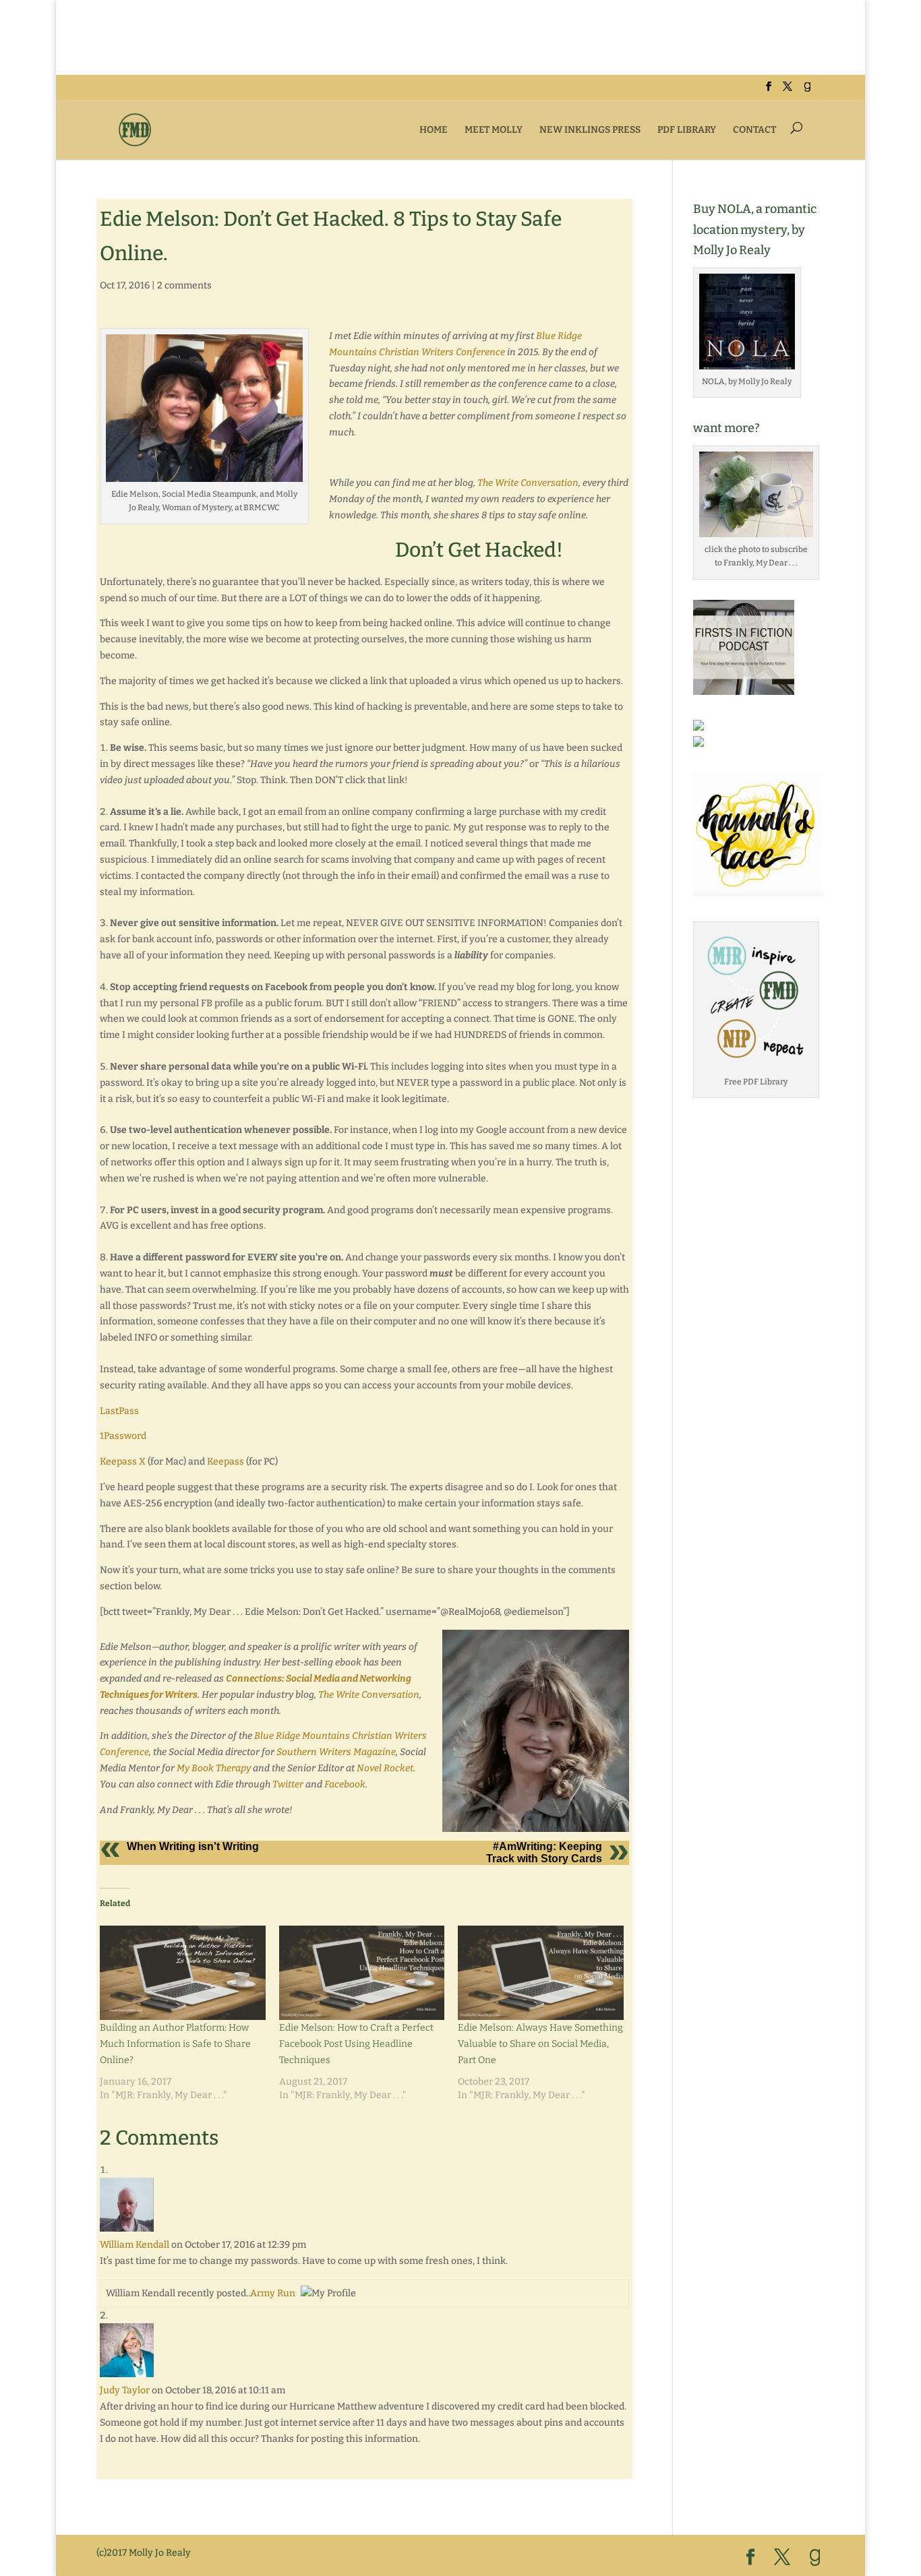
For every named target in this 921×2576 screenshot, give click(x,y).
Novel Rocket (385, 1768)
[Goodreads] (807, 91)
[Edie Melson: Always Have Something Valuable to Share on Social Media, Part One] (541, 1973)
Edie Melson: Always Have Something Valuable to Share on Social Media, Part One (540, 2044)
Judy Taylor (125, 2390)
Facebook (345, 1784)
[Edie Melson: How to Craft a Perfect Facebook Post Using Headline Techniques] (362, 1973)
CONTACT (754, 130)
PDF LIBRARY (687, 130)
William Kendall (135, 2245)
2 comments (184, 285)
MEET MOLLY (494, 130)
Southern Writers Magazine (336, 1752)
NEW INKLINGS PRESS (590, 130)
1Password (124, 1436)
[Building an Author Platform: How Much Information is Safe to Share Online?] (183, 1973)
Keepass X (124, 1462)
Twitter (288, 1784)
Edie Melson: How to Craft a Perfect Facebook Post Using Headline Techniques (356, 2044)
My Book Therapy (214, 1768)
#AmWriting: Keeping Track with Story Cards (544, 1852)
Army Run (273, 2293)
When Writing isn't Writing (193, 1846)
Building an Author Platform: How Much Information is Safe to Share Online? (175, 2044)
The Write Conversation (528, 483)
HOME (434, 130)
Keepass (226, 1462)
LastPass (119, 1411)
